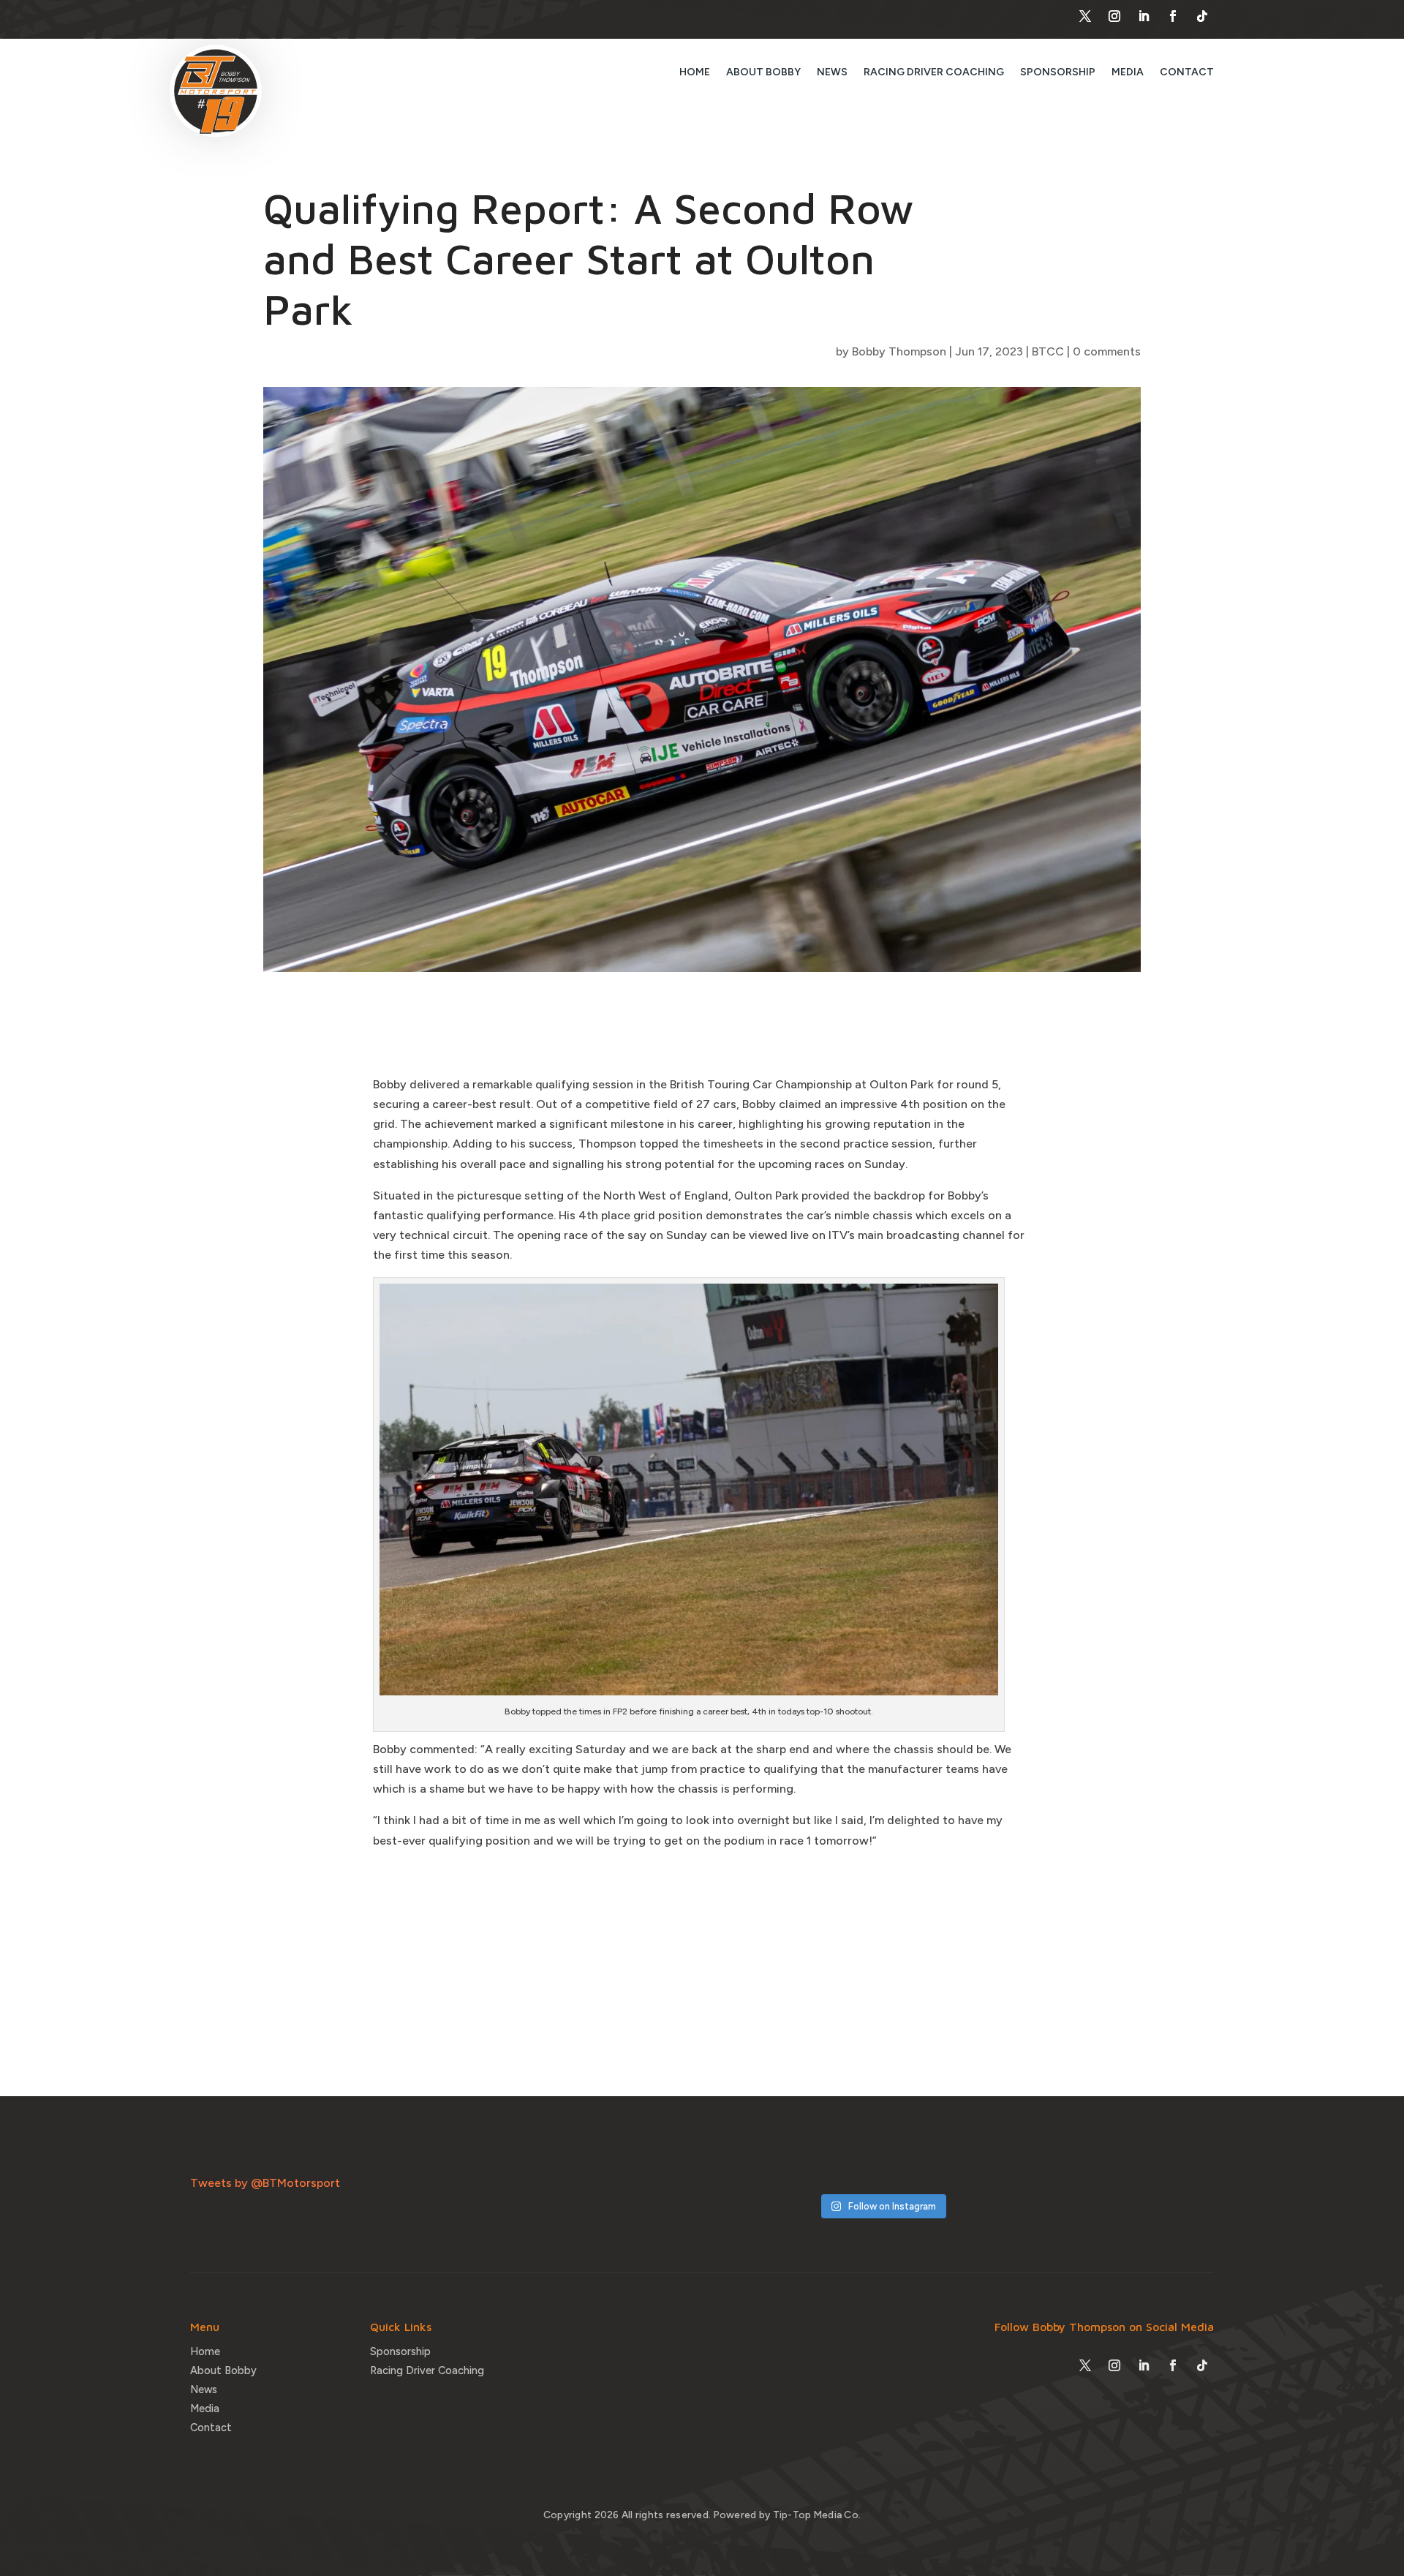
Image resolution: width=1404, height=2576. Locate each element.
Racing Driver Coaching (934, 72)
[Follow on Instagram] (1114, 16)
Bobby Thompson (899, 351)
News (832, 72)
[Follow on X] (1085, 16)
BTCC (1048, 351)
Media (1128, 72)
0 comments (1107, 351)
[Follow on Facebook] (1173, 16)
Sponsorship (1058, 72)
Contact (1187, 72)
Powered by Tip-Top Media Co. (788, 2515)
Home (695, 72)
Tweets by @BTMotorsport (265, 2183)
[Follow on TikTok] (1202, 16)
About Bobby (763, 72)
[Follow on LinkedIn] (1144, 16)
